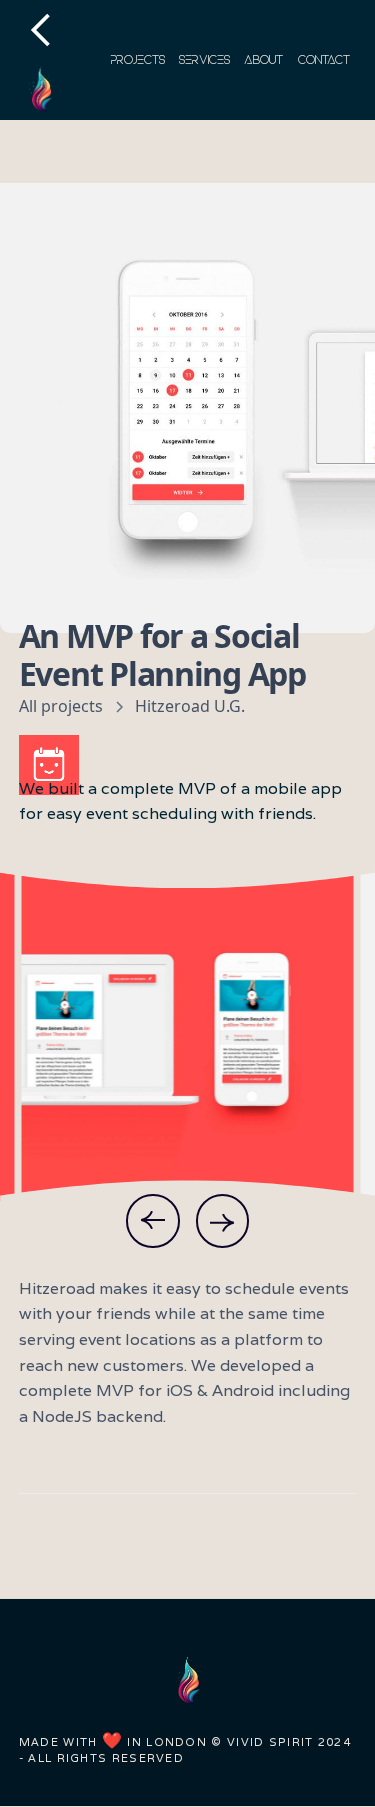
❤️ (112, 1740)
